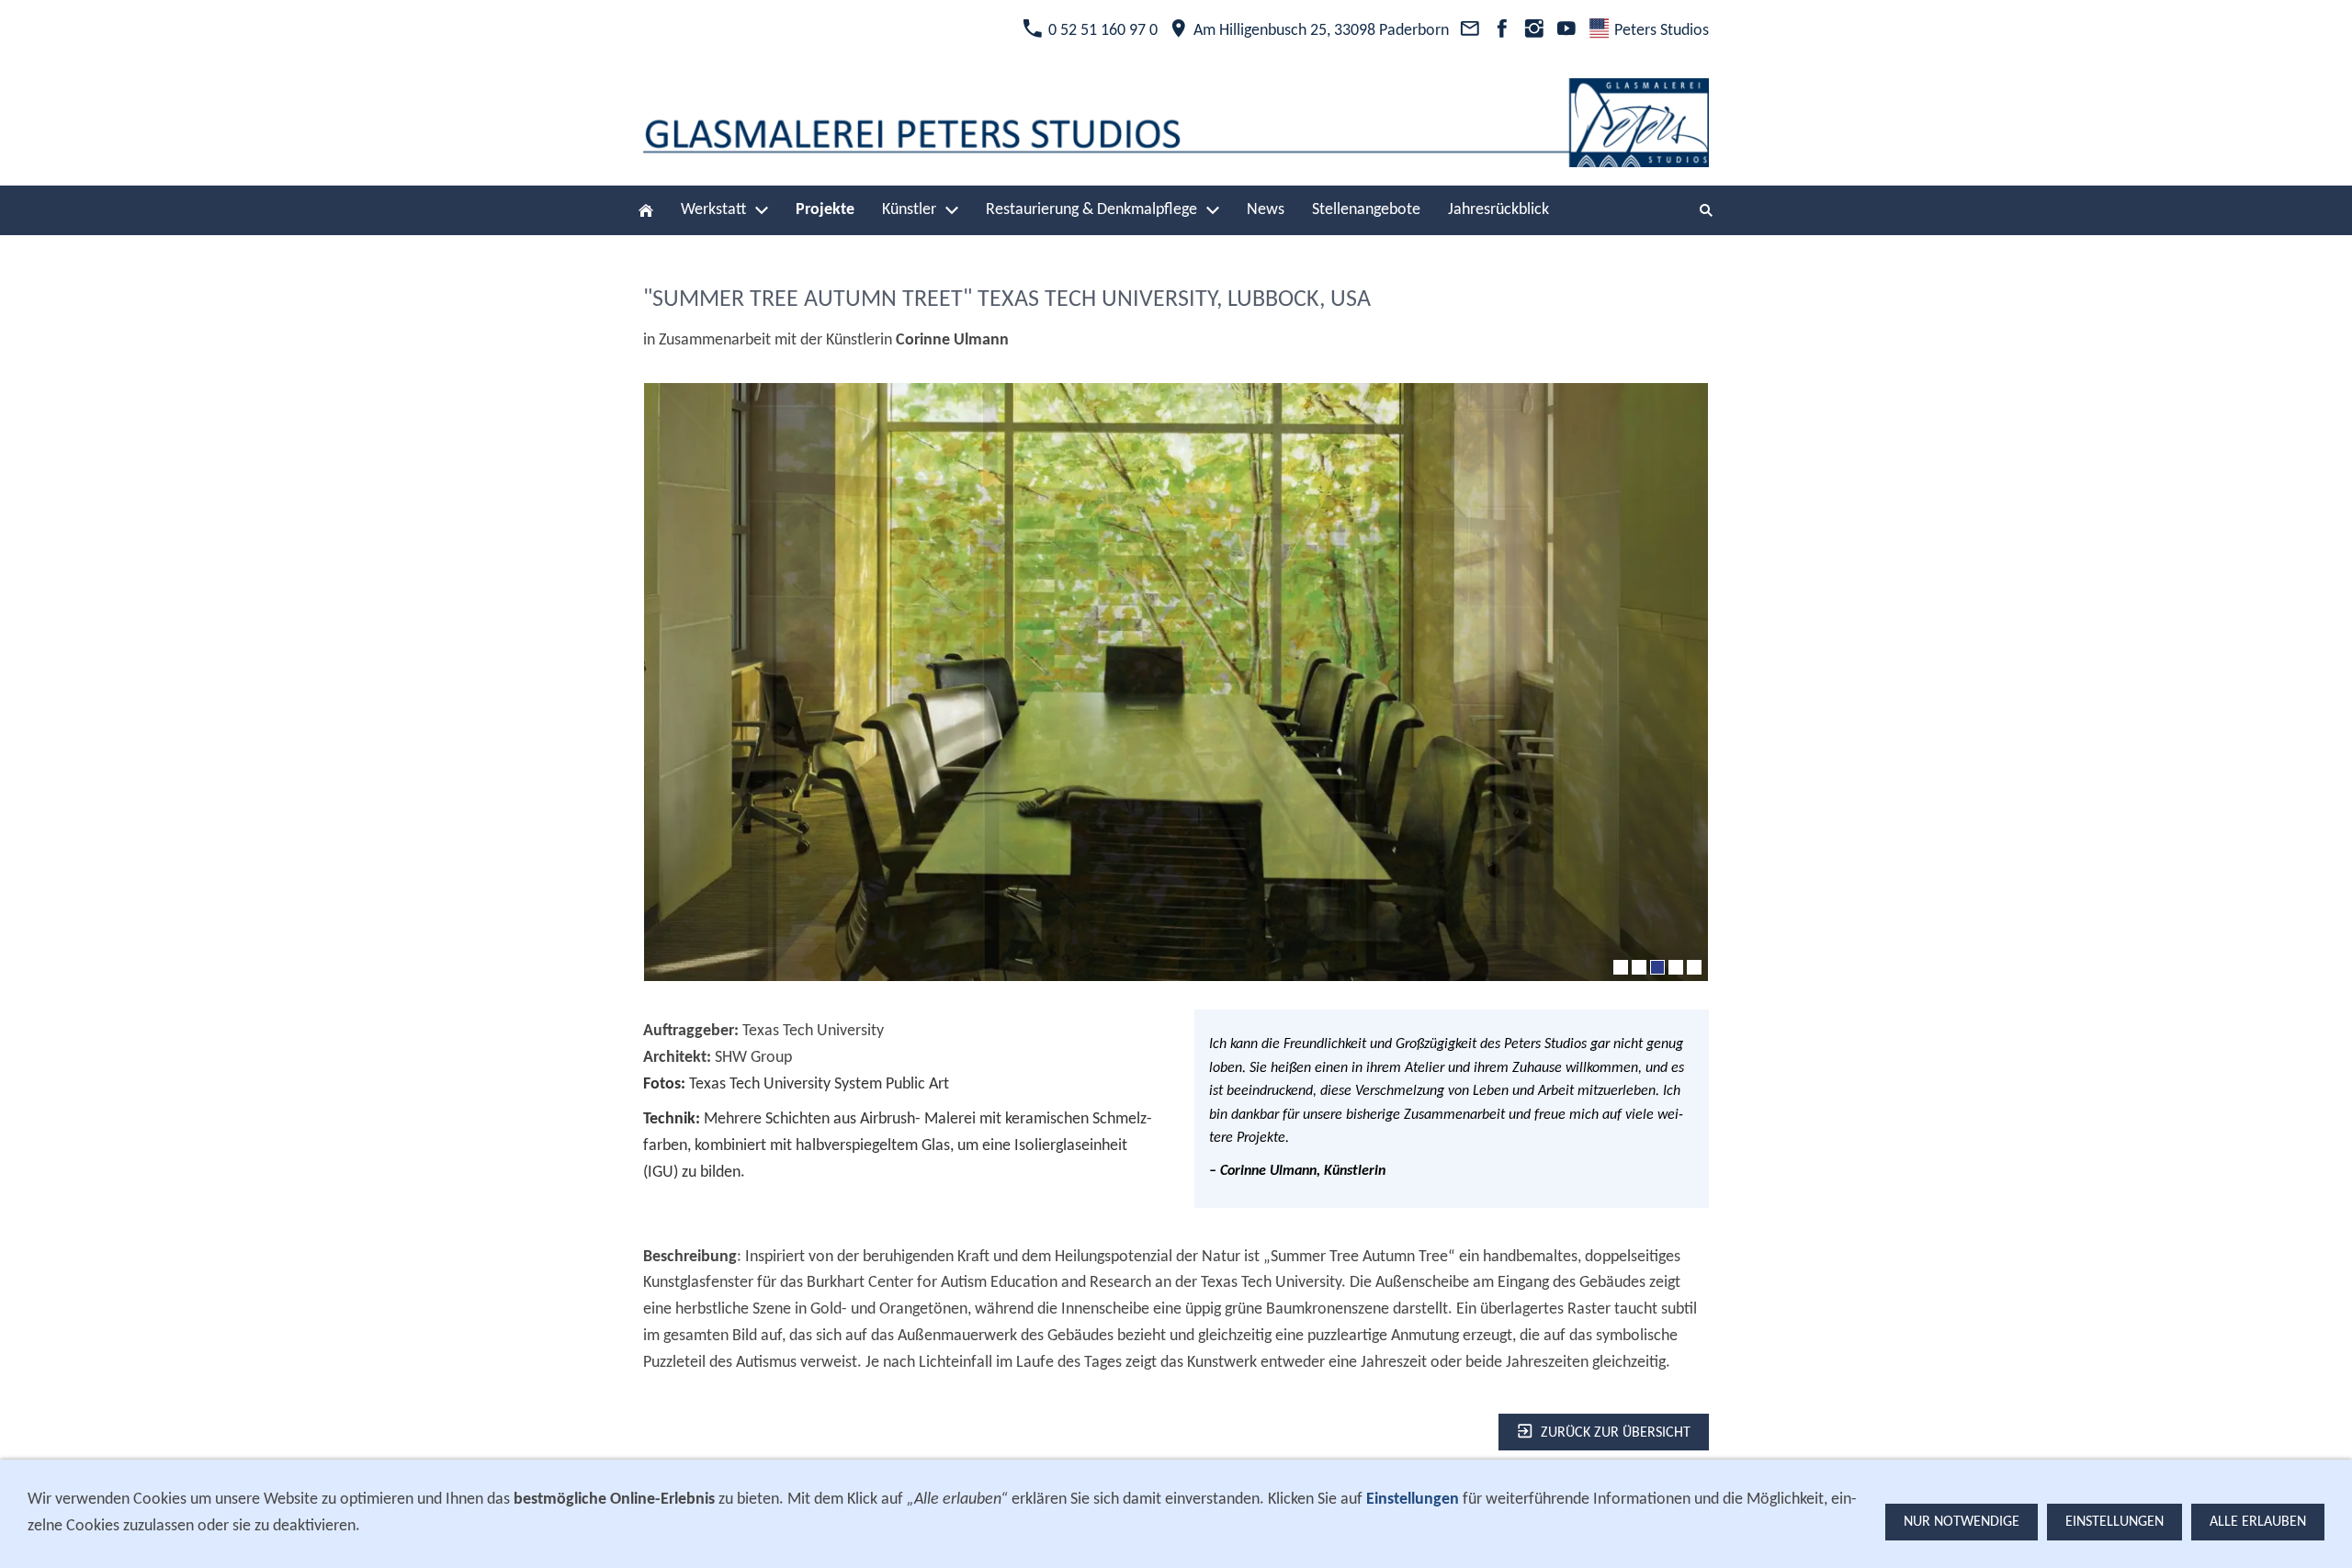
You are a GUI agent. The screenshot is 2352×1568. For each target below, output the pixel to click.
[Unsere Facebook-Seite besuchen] (1502, 31)
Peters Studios (1660, 31)
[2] (1639, 967)
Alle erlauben (2258, 1522)
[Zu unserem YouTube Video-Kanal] (1567, 31)
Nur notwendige (1962, 1522)
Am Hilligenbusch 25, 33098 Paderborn (1319, 31)
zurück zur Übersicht (1616, 1432)
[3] (1657, 967)
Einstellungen (2115, 1522)
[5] (1694, 967)
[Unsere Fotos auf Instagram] (1534, 31)
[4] (1676, 967)
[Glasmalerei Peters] (646, 210)
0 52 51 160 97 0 (1101, 31)
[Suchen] (1706, 210)
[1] (1621, 967)
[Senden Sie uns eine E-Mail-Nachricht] (1470, 31)
